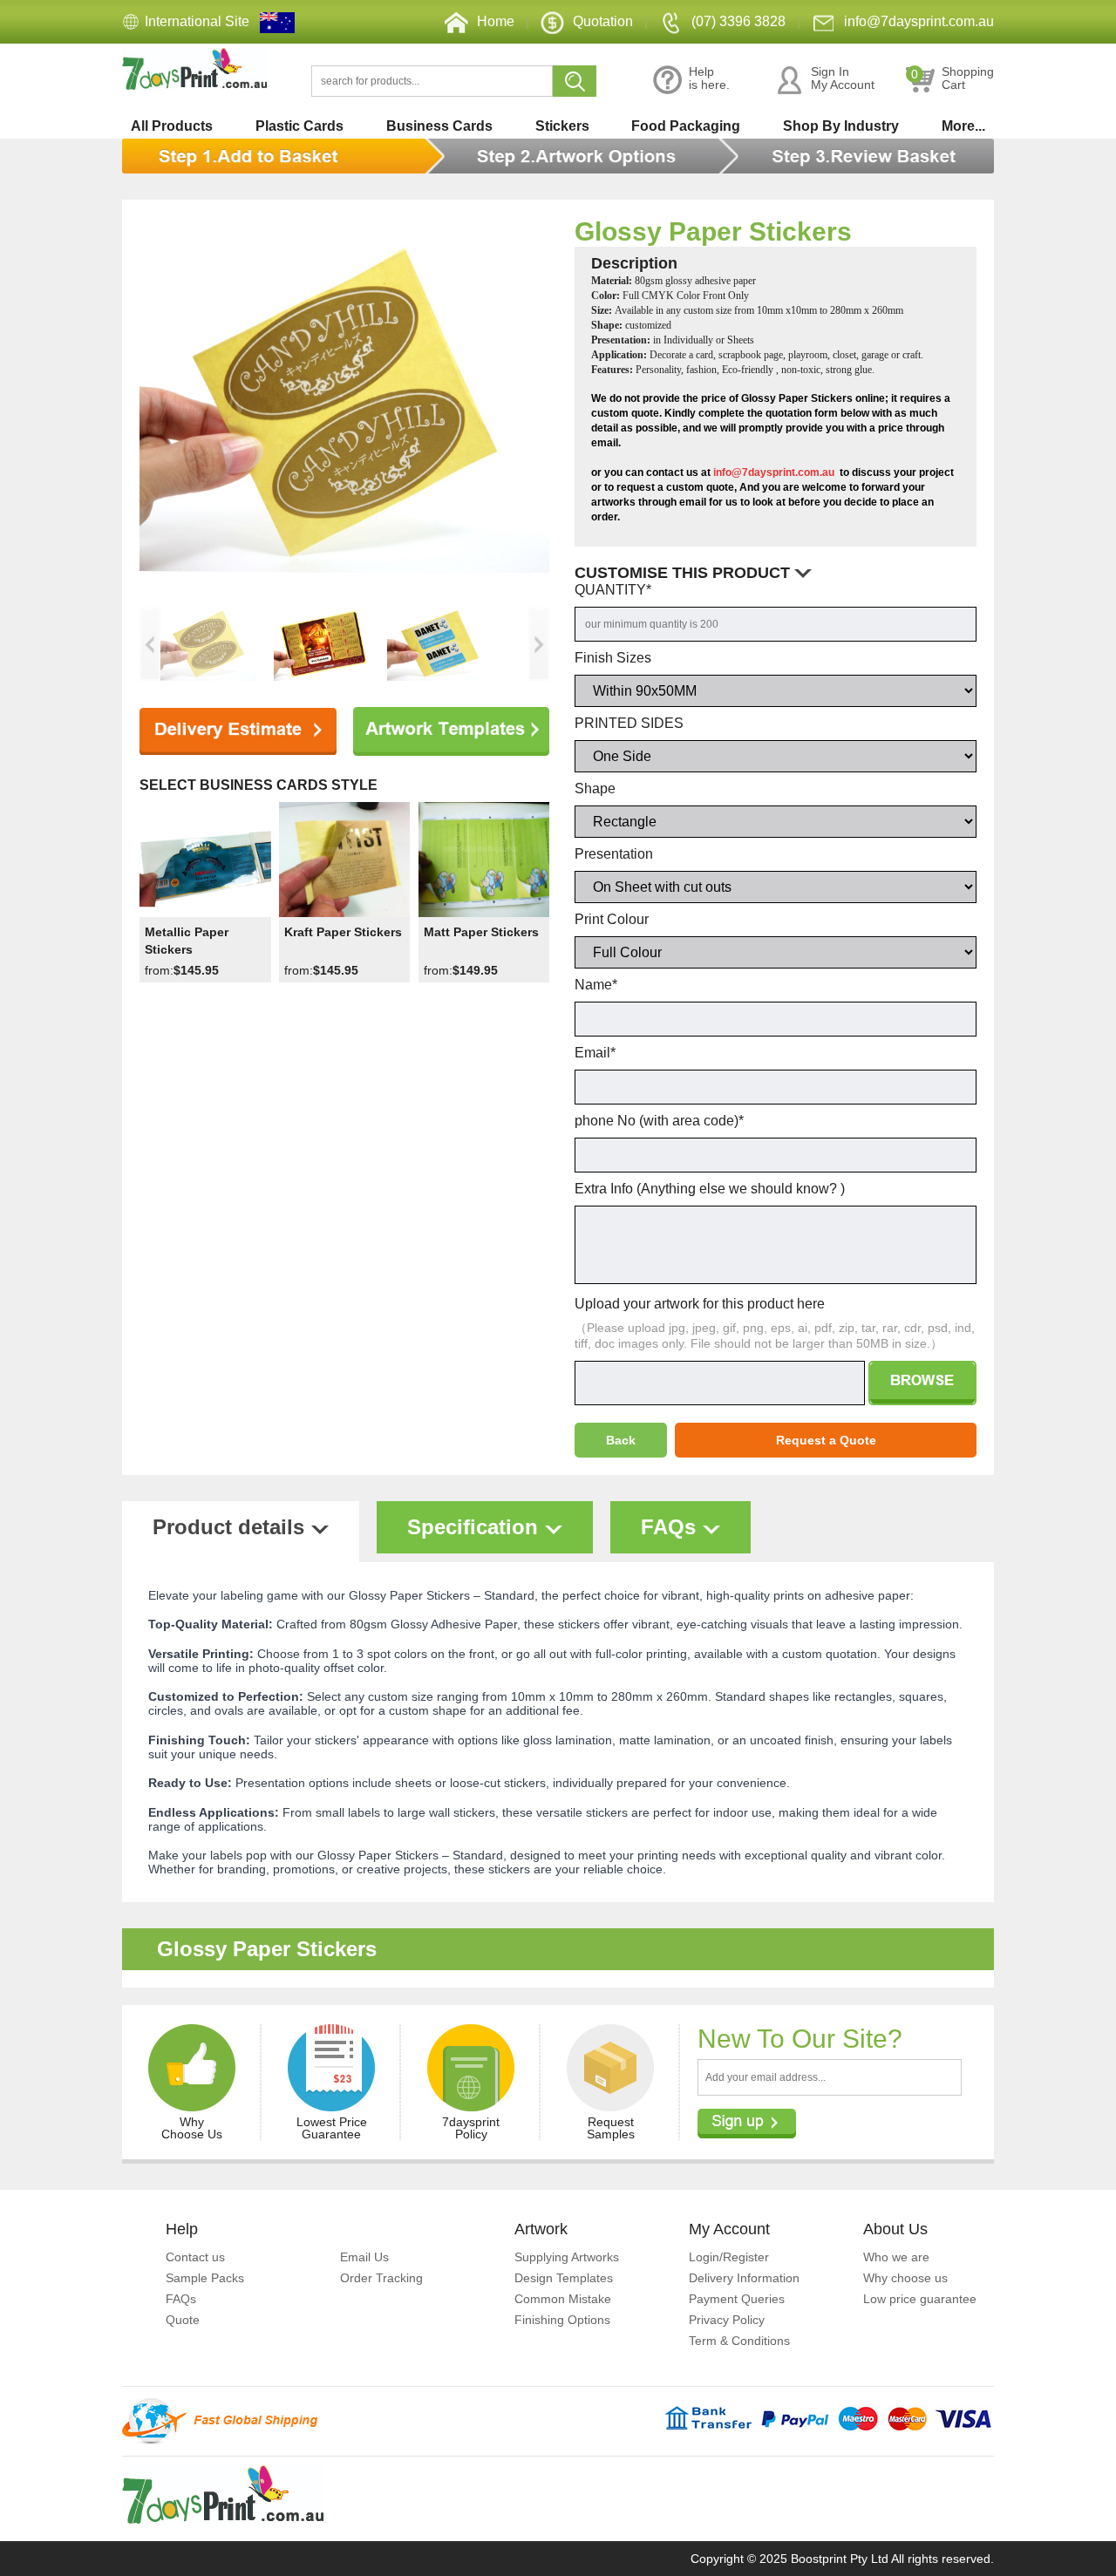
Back (621, 1440)
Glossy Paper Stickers (713, 231)
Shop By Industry (841, 126)
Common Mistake (563, 2299)
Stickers (562, 126)
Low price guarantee (920, 2299)
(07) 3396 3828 (738, 21)
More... (963, 126)
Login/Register (729, 2257)
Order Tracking (381, 2278)
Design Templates (564, 2278)
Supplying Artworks (567, 2257)
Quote (183, 2320)
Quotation (603, 21)
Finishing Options (562, 2320)
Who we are (896, 2257)
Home (496, 21)
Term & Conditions (739, 2341)
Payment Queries (737, 2299)
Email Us (364, 2257)
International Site (197, 21)
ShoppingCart (953, 78)
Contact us (195, 2257)
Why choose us (905, 2278)
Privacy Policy (727, 2320)
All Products (172, 126)
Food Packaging (686, 126)
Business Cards (439, 126)
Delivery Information (744, 2278)
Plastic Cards (299, 126)
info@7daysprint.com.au (919, 21)
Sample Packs (205, 2278)
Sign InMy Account (843, 78)
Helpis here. (709, 78)
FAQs (181, 2299)
